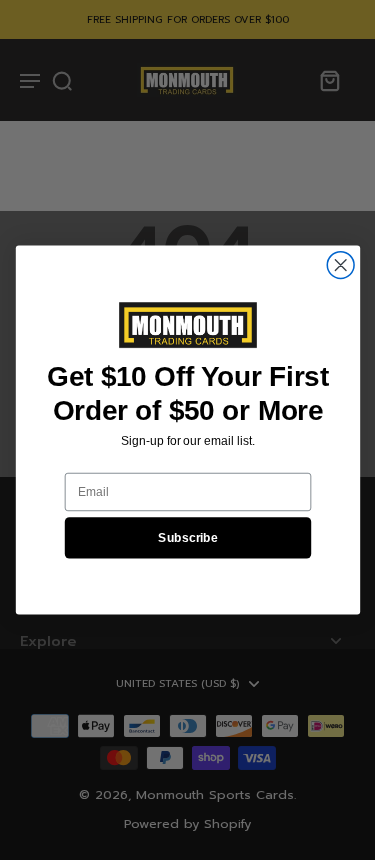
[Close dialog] (340, 265)
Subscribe (188, 537)
